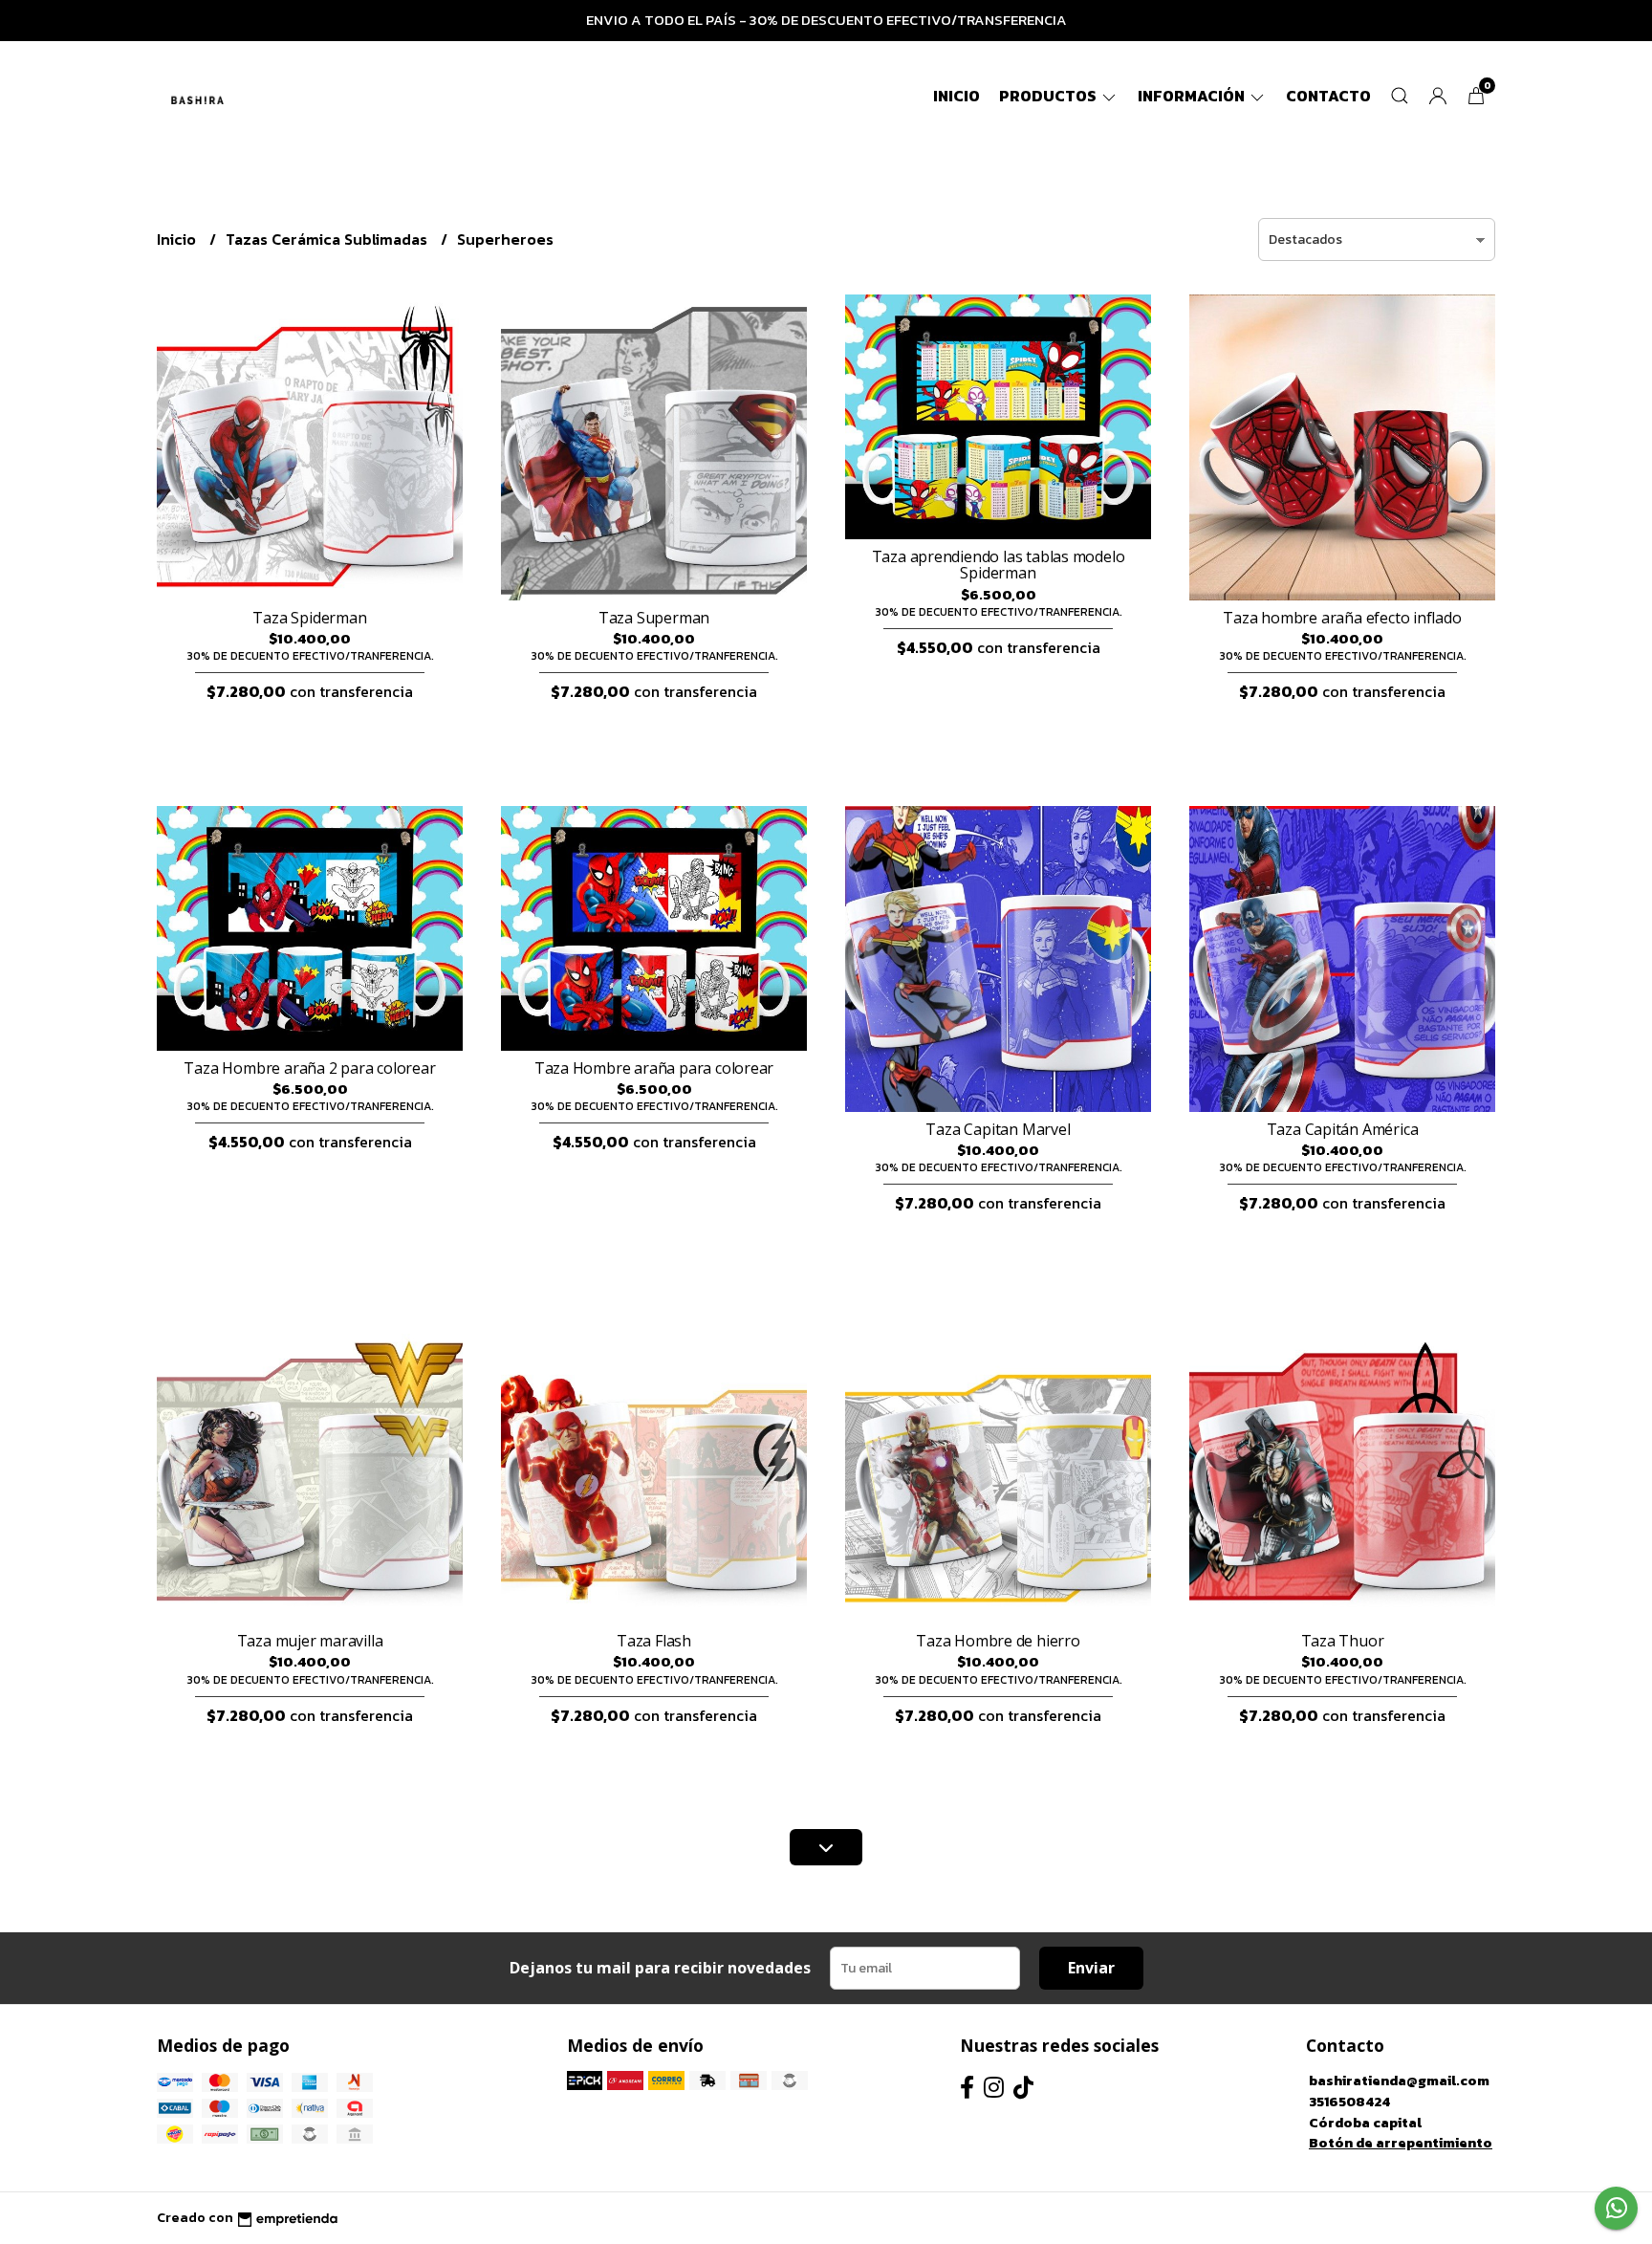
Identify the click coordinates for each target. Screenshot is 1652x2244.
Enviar (1091, 1968)
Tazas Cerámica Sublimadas (328, 239)
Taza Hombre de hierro (998, 1641)
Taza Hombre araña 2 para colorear (309, 1068)
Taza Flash (654, 1641)
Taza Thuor (1343, 1641)
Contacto (1328, 96)
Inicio (956, 96)
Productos (1049, 96)
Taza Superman (654, 618)
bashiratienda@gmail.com (1399, 2081)
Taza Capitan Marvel (998, 1129)
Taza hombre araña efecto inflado (1342, 618)
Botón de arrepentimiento (1401, 2143)
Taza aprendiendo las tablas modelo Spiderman (999, 565)
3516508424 (1349, 2102)
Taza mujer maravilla (310, 1641)
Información (1193, 96)
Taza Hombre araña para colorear (654, 1068)
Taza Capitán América (1343, 1129)
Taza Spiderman (309, 618)
